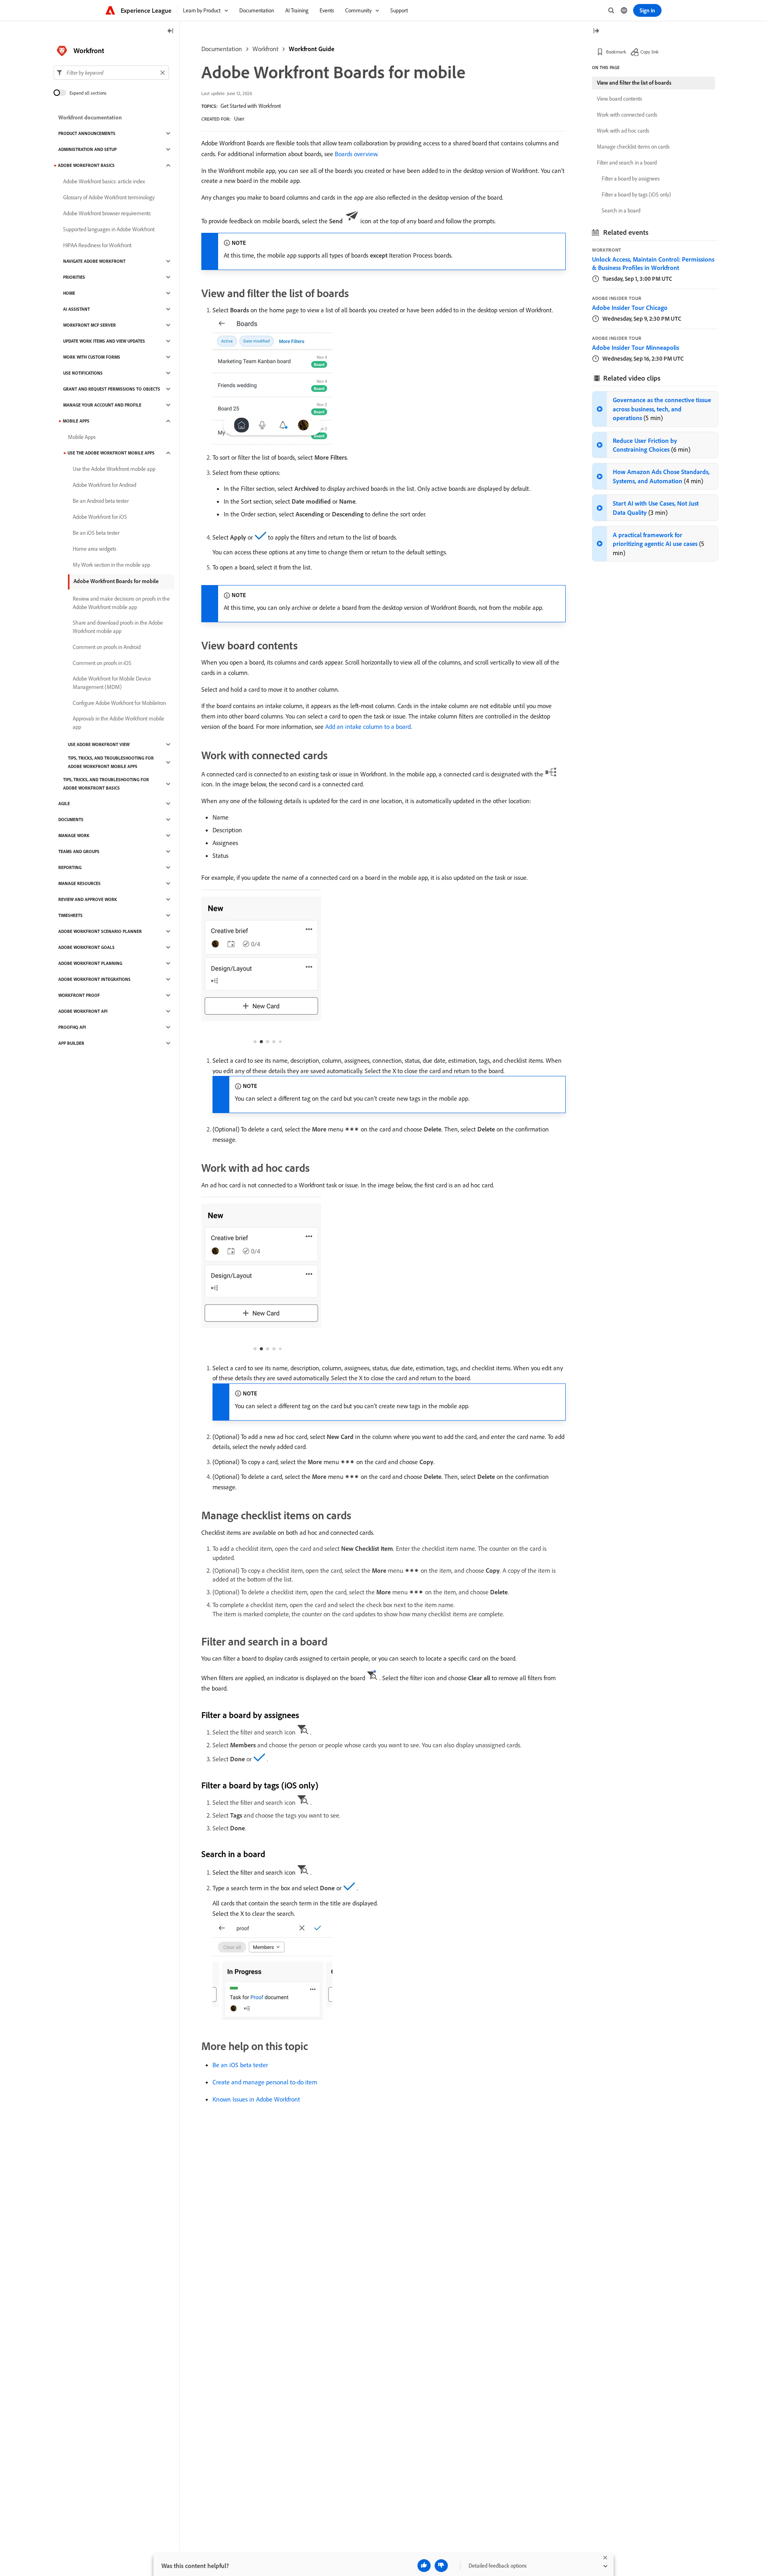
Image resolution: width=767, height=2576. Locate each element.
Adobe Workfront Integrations (94, 979)
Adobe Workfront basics (86, 165)
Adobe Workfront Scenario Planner (100, 931)
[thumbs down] (441, 2566)
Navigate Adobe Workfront (94, 261)
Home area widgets (94, 549)
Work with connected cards (627, 115)
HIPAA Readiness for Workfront (97, 245)
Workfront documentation (90, 117)
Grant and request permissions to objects (112, 389)
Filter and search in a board (627, 163)
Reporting (70, 867)
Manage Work (74, 836)
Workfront (265, 49)
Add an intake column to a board (368, 726)
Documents (71, 820)
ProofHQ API (72, 1027)
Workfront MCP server (89, 325)
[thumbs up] (424, 2566)
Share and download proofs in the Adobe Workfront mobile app (118, 627)
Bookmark (616, 52)
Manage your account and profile (102, 405)
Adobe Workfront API (83, 1011)
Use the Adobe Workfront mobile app (114, 469)
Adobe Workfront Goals (86, 947)
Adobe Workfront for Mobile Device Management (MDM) (112, 683)
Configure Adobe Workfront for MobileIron (119, 703)
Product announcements (87, 133)
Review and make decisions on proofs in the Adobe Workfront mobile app (121, 603)
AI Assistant (77, 309)
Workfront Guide (312, 49)
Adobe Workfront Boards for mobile (116, 581)
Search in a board (621, 210)
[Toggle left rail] (171, 31)
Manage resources (79, 883)
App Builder (71, 1043)
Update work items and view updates (104, 341)
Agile (64, 804)
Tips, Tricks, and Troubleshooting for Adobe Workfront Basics (106, 784)
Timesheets (71, 915)
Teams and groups (79, 851)
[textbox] (111, 73)
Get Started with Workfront (251, 106)
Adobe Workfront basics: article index (104, 181)
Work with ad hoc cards (623, 131)
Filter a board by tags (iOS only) (636, 194)
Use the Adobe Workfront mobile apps (111, 453)
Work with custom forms (92, 357)
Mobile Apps (76, 421)
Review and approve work (88, 899)
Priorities (74, 277)
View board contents (619, 99)
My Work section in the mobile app (111, 565)
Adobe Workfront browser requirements (107, 213)
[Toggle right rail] (596, 31)
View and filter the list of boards (634, 83)
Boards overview (356, 154)
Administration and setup (87, 149)
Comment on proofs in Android (107, 647)
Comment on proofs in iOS (102, 663)
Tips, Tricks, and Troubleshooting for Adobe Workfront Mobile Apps (111, 762)
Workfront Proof (79, 995)
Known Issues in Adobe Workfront (256, 2099)
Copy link (650, 52)
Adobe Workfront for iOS (100, 517)
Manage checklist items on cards (633, 147)
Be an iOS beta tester (240, 2065)
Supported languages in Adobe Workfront (109, 229)
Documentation (222, 49)
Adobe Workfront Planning (90, 963)
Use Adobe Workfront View (99, 744)
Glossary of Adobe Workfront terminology (109, 197)
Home (69, 293)
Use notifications (83, 373)
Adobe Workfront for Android (104, 485)
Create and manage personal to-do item (265, 2082)
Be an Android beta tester (101, 501)
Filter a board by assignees (631, 179)
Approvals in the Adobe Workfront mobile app (118, 723)
